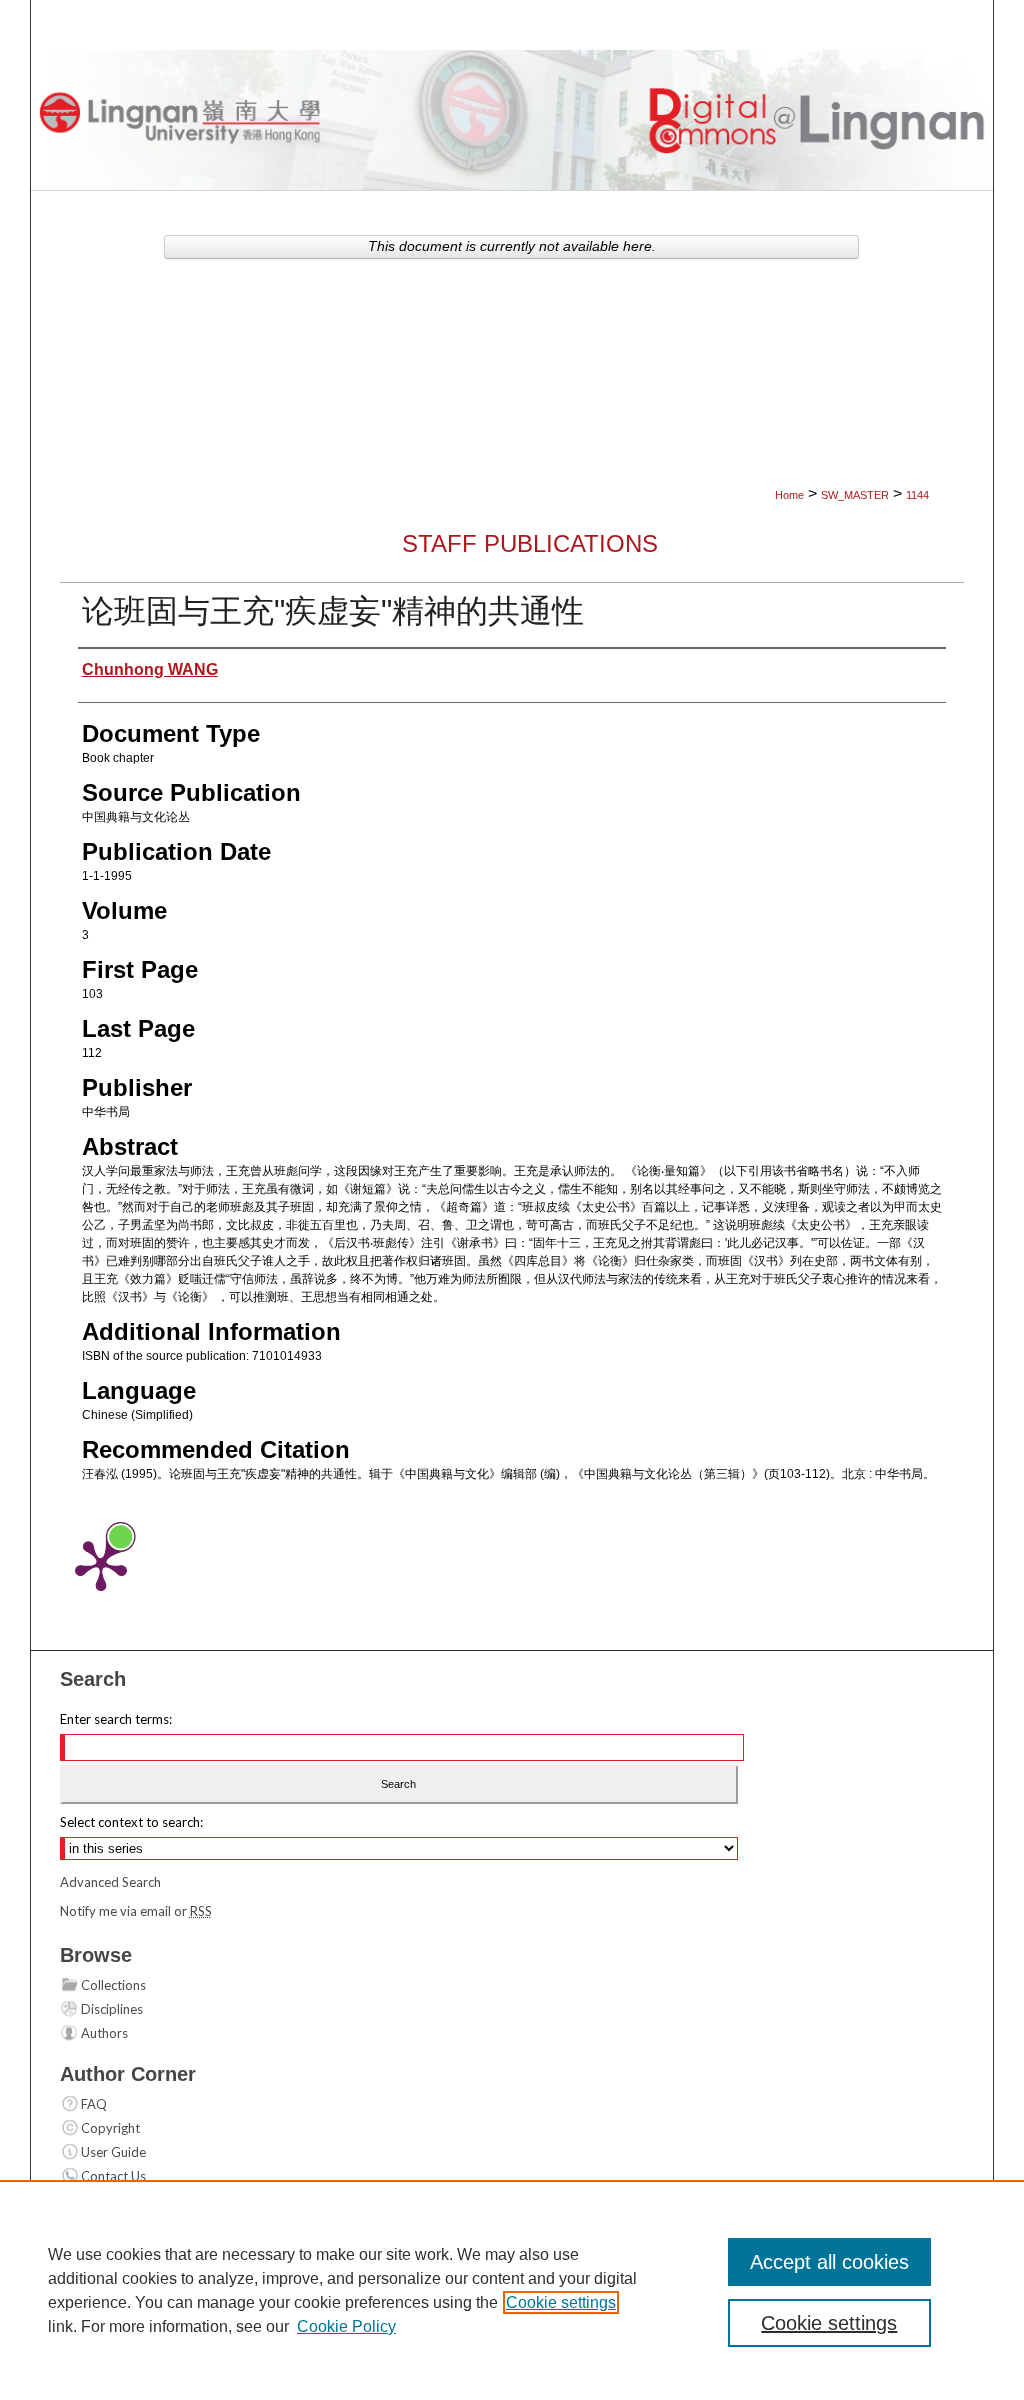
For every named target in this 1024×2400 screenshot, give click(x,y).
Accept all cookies (829, 2262)
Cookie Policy (346, 2326)
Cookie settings (561, 2302)
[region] (512, 2290)
